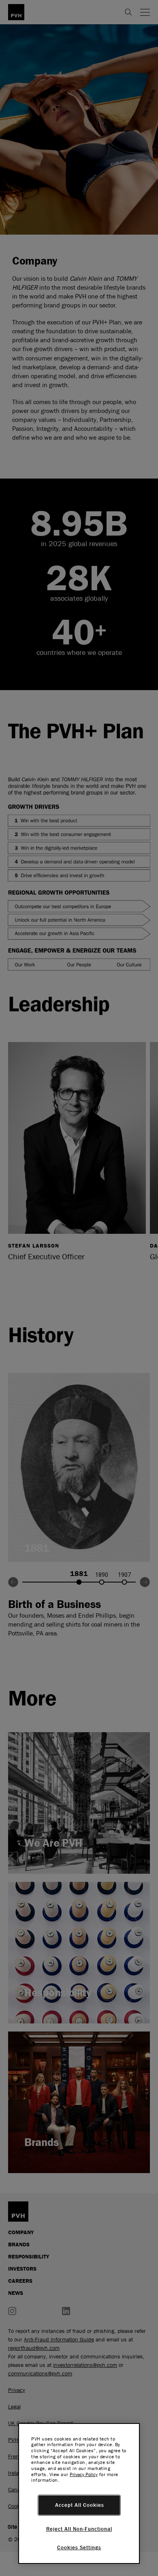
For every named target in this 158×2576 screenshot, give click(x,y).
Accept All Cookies (80, 2505)
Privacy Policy (84, 2474)
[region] (79, 2493)
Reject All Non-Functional (79, 2529)
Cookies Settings (79, 2548)
